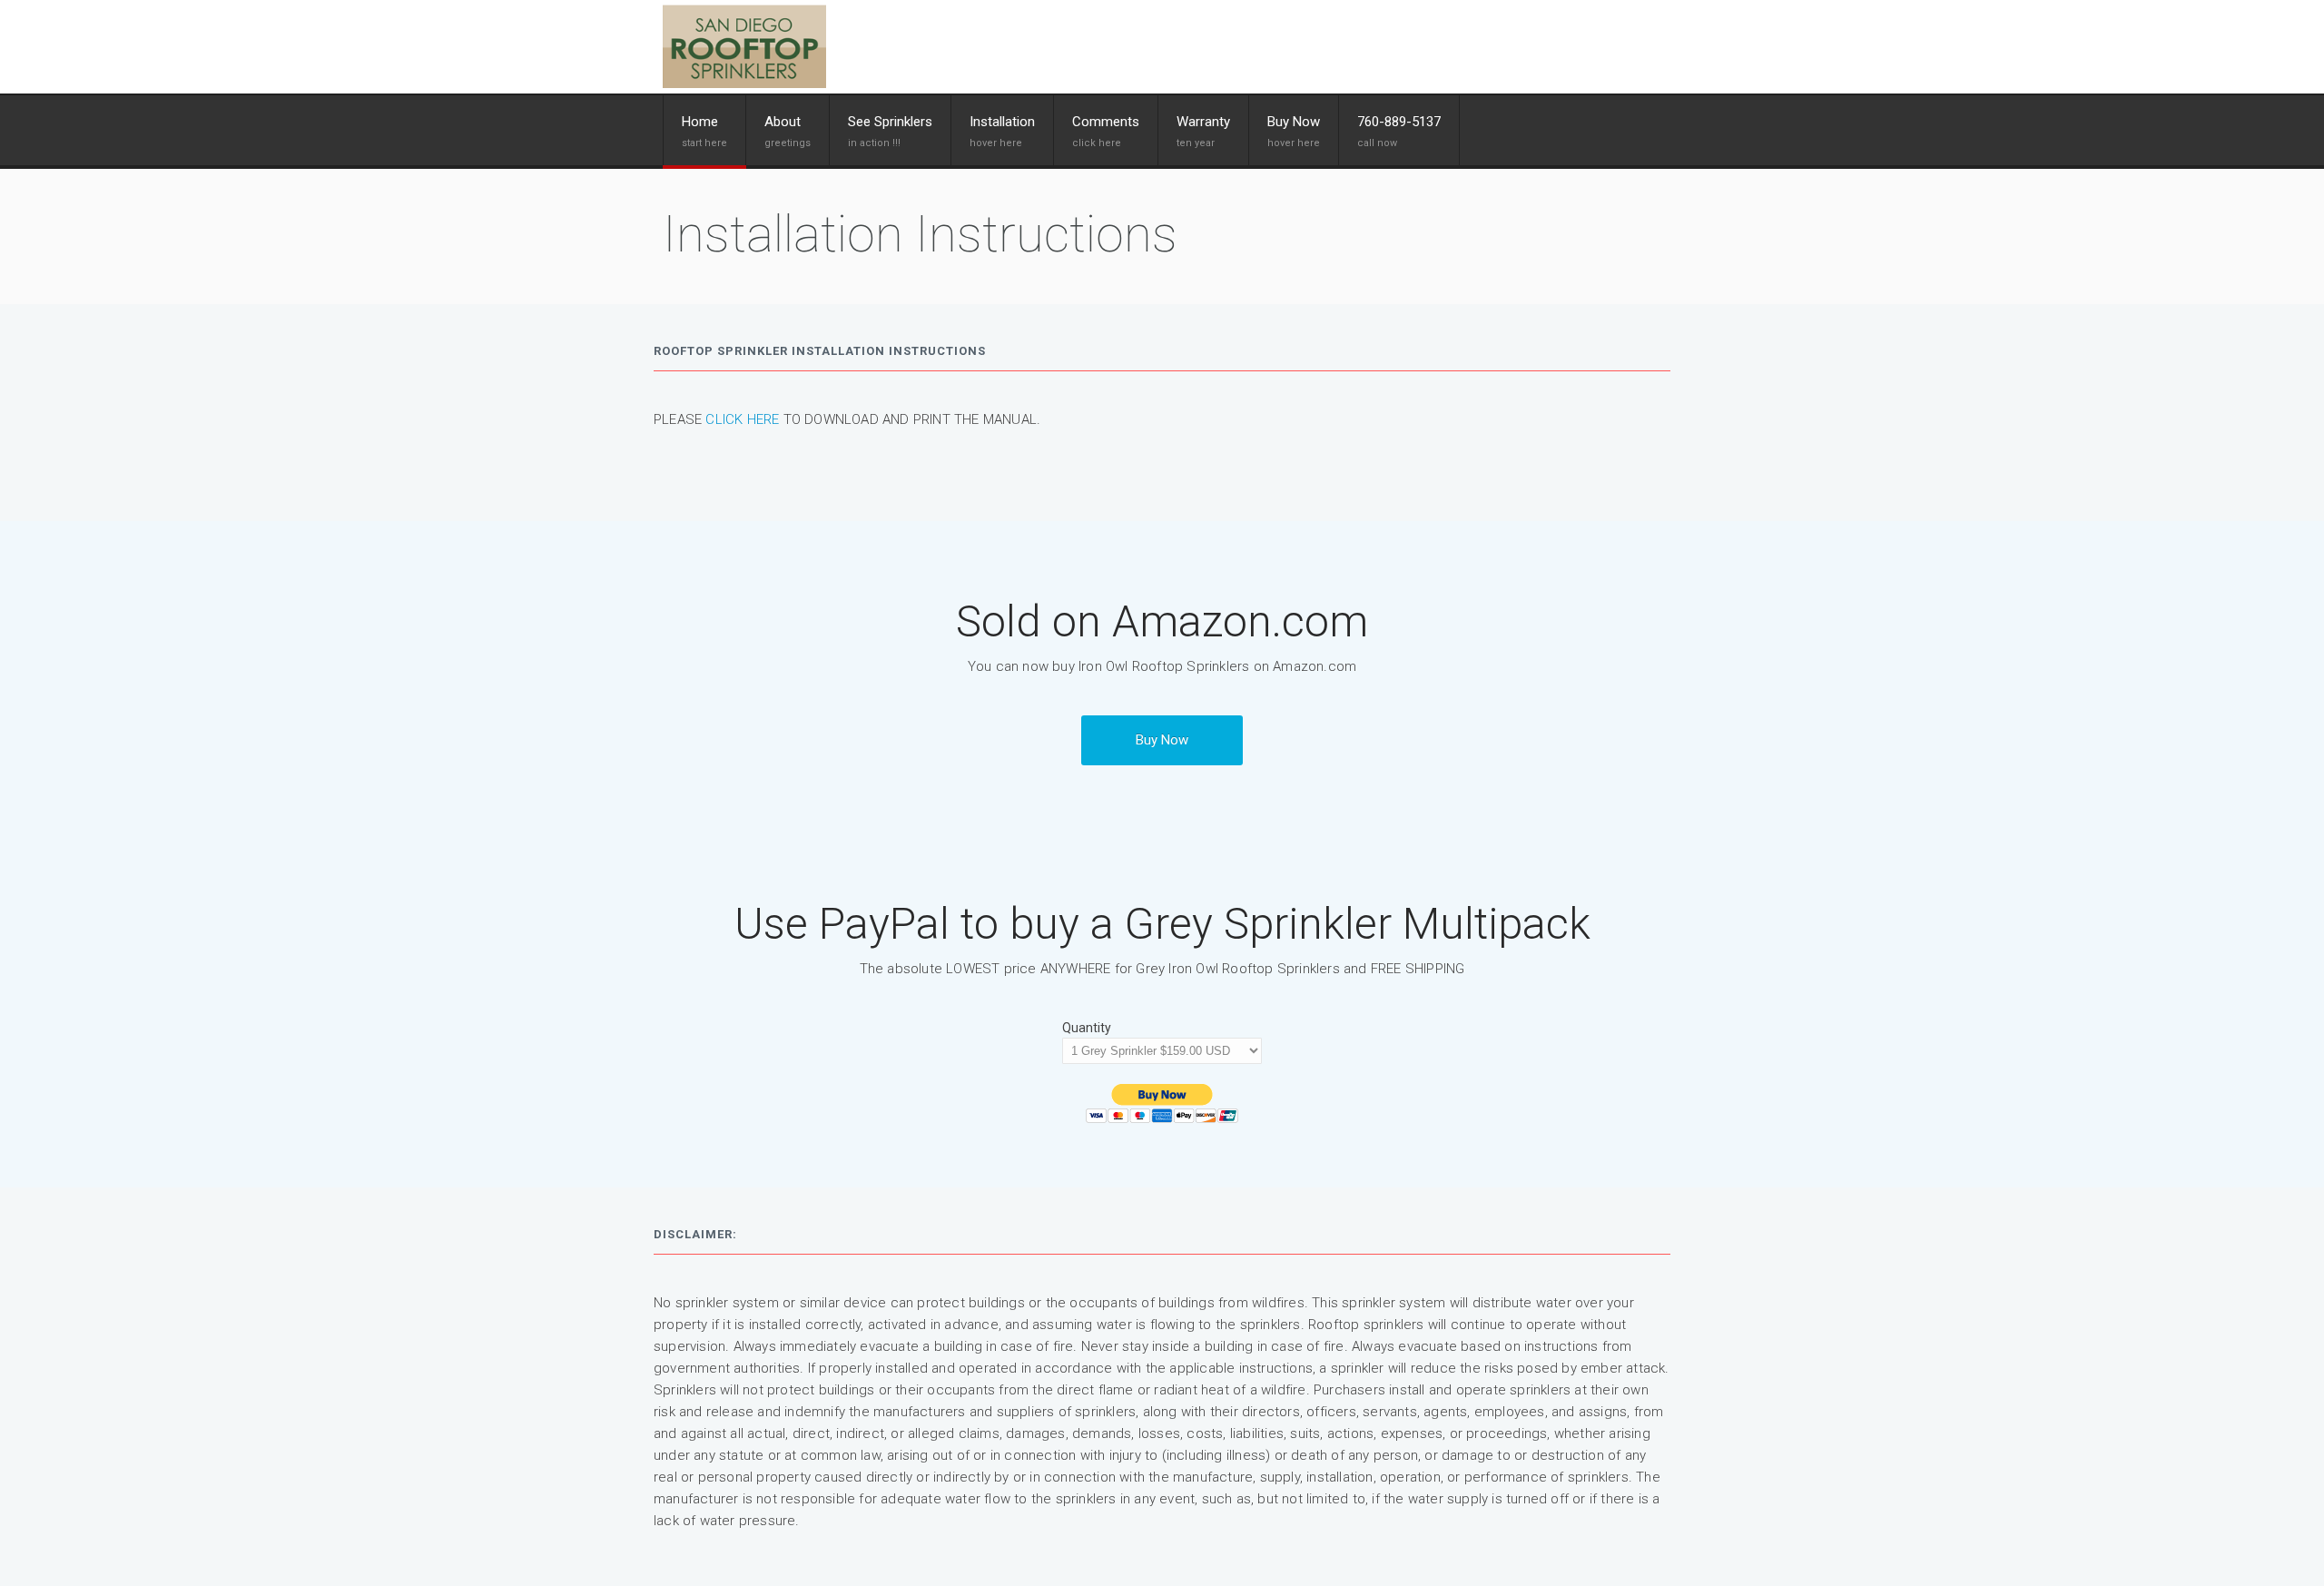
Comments (1106, 122)
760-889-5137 (1399, 122)
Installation (1002, 122)
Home (700, 122)
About (783, 122)
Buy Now (1162, 740)
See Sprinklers (890, 122)
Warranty (1203, 122)
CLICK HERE (742, 419)
